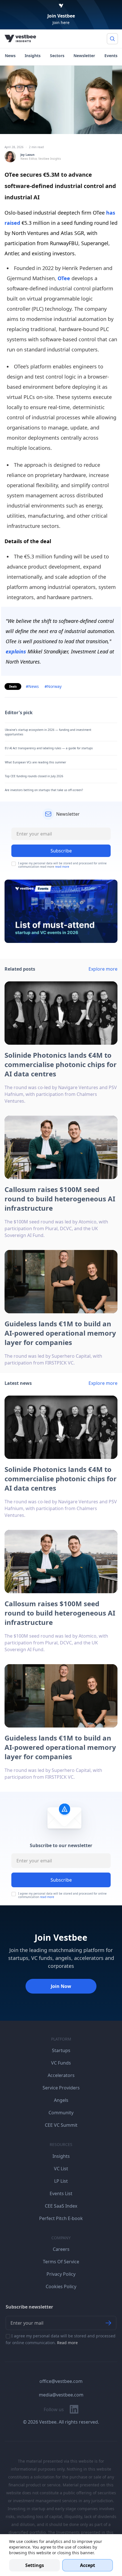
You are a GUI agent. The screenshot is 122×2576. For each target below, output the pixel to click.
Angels (61, 2100)
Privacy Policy (61, 2274)
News (10, 56)
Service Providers (61, 2088)
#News (32, 686)
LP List (61, 2181)
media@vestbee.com (61, 2395)
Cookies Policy (61, 2286)
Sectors (57, 56)
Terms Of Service (61, 2262)
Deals (13, 686)
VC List (61, 2169)
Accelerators (61, 2075)
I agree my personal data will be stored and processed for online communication (62, 1895)
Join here (61, 22)
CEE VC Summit (61, 2125)
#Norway (53, 686)
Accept (88, 2565)
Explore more (103, 969)
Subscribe (61, 1880)
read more (62, 867)
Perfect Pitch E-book (61, 2218)
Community (61, 2113)
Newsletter (84, 56)
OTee (63, 278)
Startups (61, 2050)
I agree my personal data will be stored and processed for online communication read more (62, 865)
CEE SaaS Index (61, 2206)
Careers (61, 2249)
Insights (33, 56)
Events (111, 56)
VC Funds (61, 2063)
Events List (61, 2193)
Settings (35, 2565)
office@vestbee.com (61, 2381)
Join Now (61, 1986)
